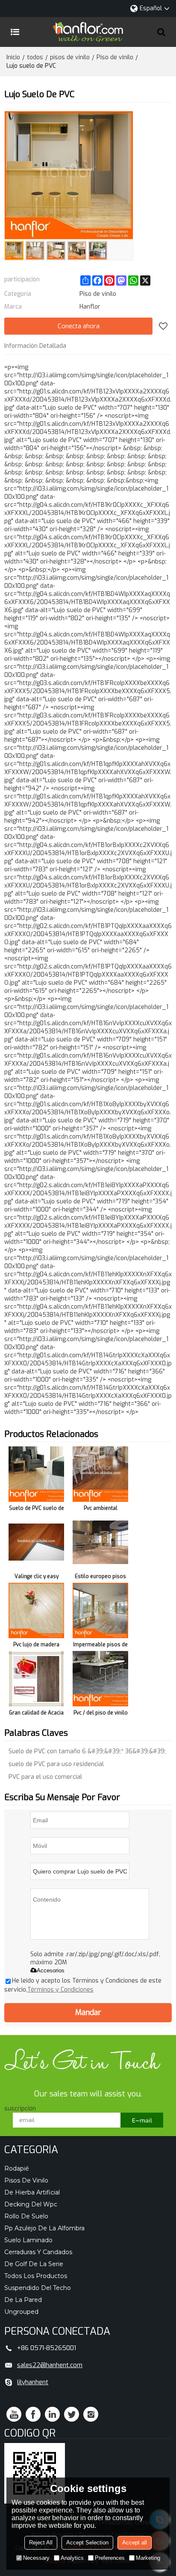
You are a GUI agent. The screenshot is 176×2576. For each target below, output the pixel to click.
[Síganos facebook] (33, 2414)
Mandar (88, 2012)
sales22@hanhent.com (50, 2365)
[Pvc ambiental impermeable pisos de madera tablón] (100, 1474)
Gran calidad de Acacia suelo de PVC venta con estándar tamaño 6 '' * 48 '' (36, 1714)
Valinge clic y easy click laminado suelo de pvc (36, 1578)
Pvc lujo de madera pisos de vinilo (36, 1646)
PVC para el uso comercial (45, 1777)
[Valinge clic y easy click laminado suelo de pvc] (36, 1542)
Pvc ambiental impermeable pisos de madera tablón (100, 1510)
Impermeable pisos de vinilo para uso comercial (100, 1646)
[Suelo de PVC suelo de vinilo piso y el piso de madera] (36, 1474)
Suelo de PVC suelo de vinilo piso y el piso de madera (37, 1510)
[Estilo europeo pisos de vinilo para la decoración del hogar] (100, 1542)
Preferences (110, 2558)
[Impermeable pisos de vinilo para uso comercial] (100, 1610)
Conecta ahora (79, 326)
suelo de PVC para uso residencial (56, 1764)
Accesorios (51, 1970)
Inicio (13, 57)
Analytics (72, 2558)
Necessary (36, 2558)
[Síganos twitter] (72, 2414)
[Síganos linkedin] (52, 2414)
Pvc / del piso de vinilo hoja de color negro (101, 1714)
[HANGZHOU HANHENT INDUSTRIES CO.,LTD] (88, 32)
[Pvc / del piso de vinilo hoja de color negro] (100, 1679)
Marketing (148, 2558)
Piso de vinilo (115, 57)
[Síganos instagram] (91, 2414)
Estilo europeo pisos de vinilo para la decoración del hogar (101, 1578)
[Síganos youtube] (14, 2414)
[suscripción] (142, 2120)
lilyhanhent (33, 2382)
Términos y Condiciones (60, 1990)
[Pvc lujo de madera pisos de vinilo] (36, 1610)
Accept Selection (87, 2543)
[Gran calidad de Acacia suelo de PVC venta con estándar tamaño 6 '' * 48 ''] (36, 1679)
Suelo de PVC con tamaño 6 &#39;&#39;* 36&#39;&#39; (87, 1751)
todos (35, 57)
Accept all (135, 2543)
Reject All (41, 2543)
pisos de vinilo (70, 57)
